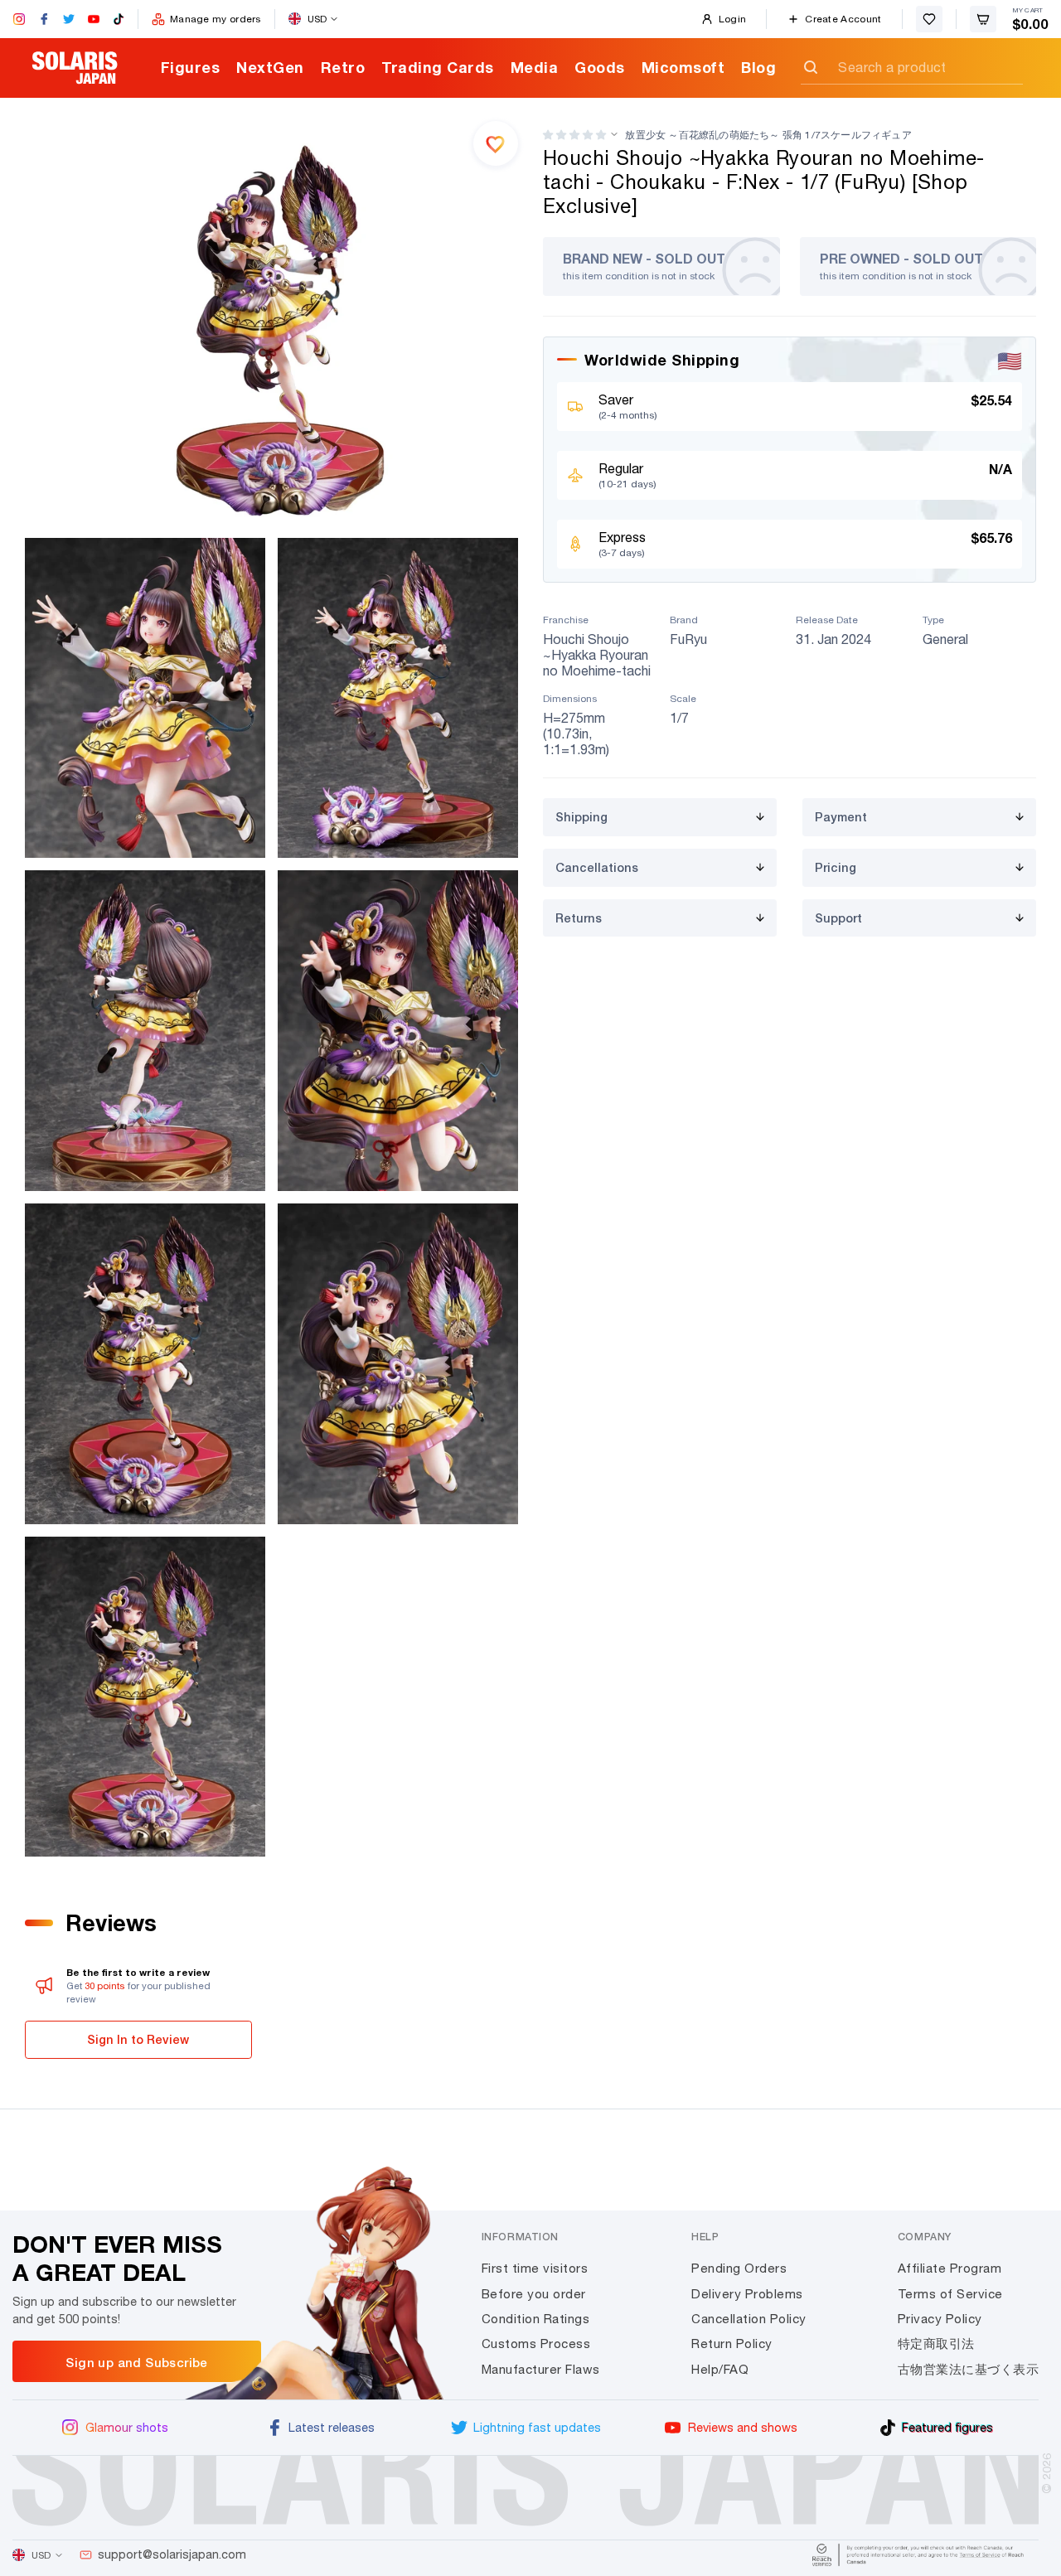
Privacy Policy (940, 2319)
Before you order (534, 2294)
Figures (191, 67)
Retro (343, 67)
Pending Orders (739, 2268)
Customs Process (536, 2344)
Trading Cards (438, 67)
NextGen (270, 67)
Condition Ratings (536, 2319)
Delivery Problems (747, 2294)
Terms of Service (950, 2294)
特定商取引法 (936, 2344)
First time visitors (535, 2268)
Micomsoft (683, 67)
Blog (758, 67)
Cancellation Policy (749, 2319)
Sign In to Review (138, 2039)
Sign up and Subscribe (136, 2362)
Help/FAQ (720, 2369)
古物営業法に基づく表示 (969, 2369)
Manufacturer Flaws (541, 2369)
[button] (574, 135)
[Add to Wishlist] (496, 143)
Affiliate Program (950, 2268)
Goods (600, 67)
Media (535, 67)
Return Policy (732, 2344)
